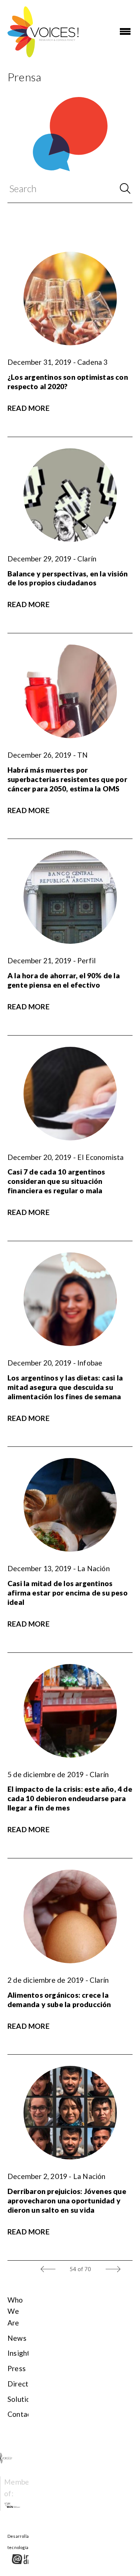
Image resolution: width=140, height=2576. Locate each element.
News (17, 2338)
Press (17, 2368)
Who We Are (15, 2311)
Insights (21, 2353)
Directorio (24, 2384)
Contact (21, 2414)
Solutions (23, 2399)
